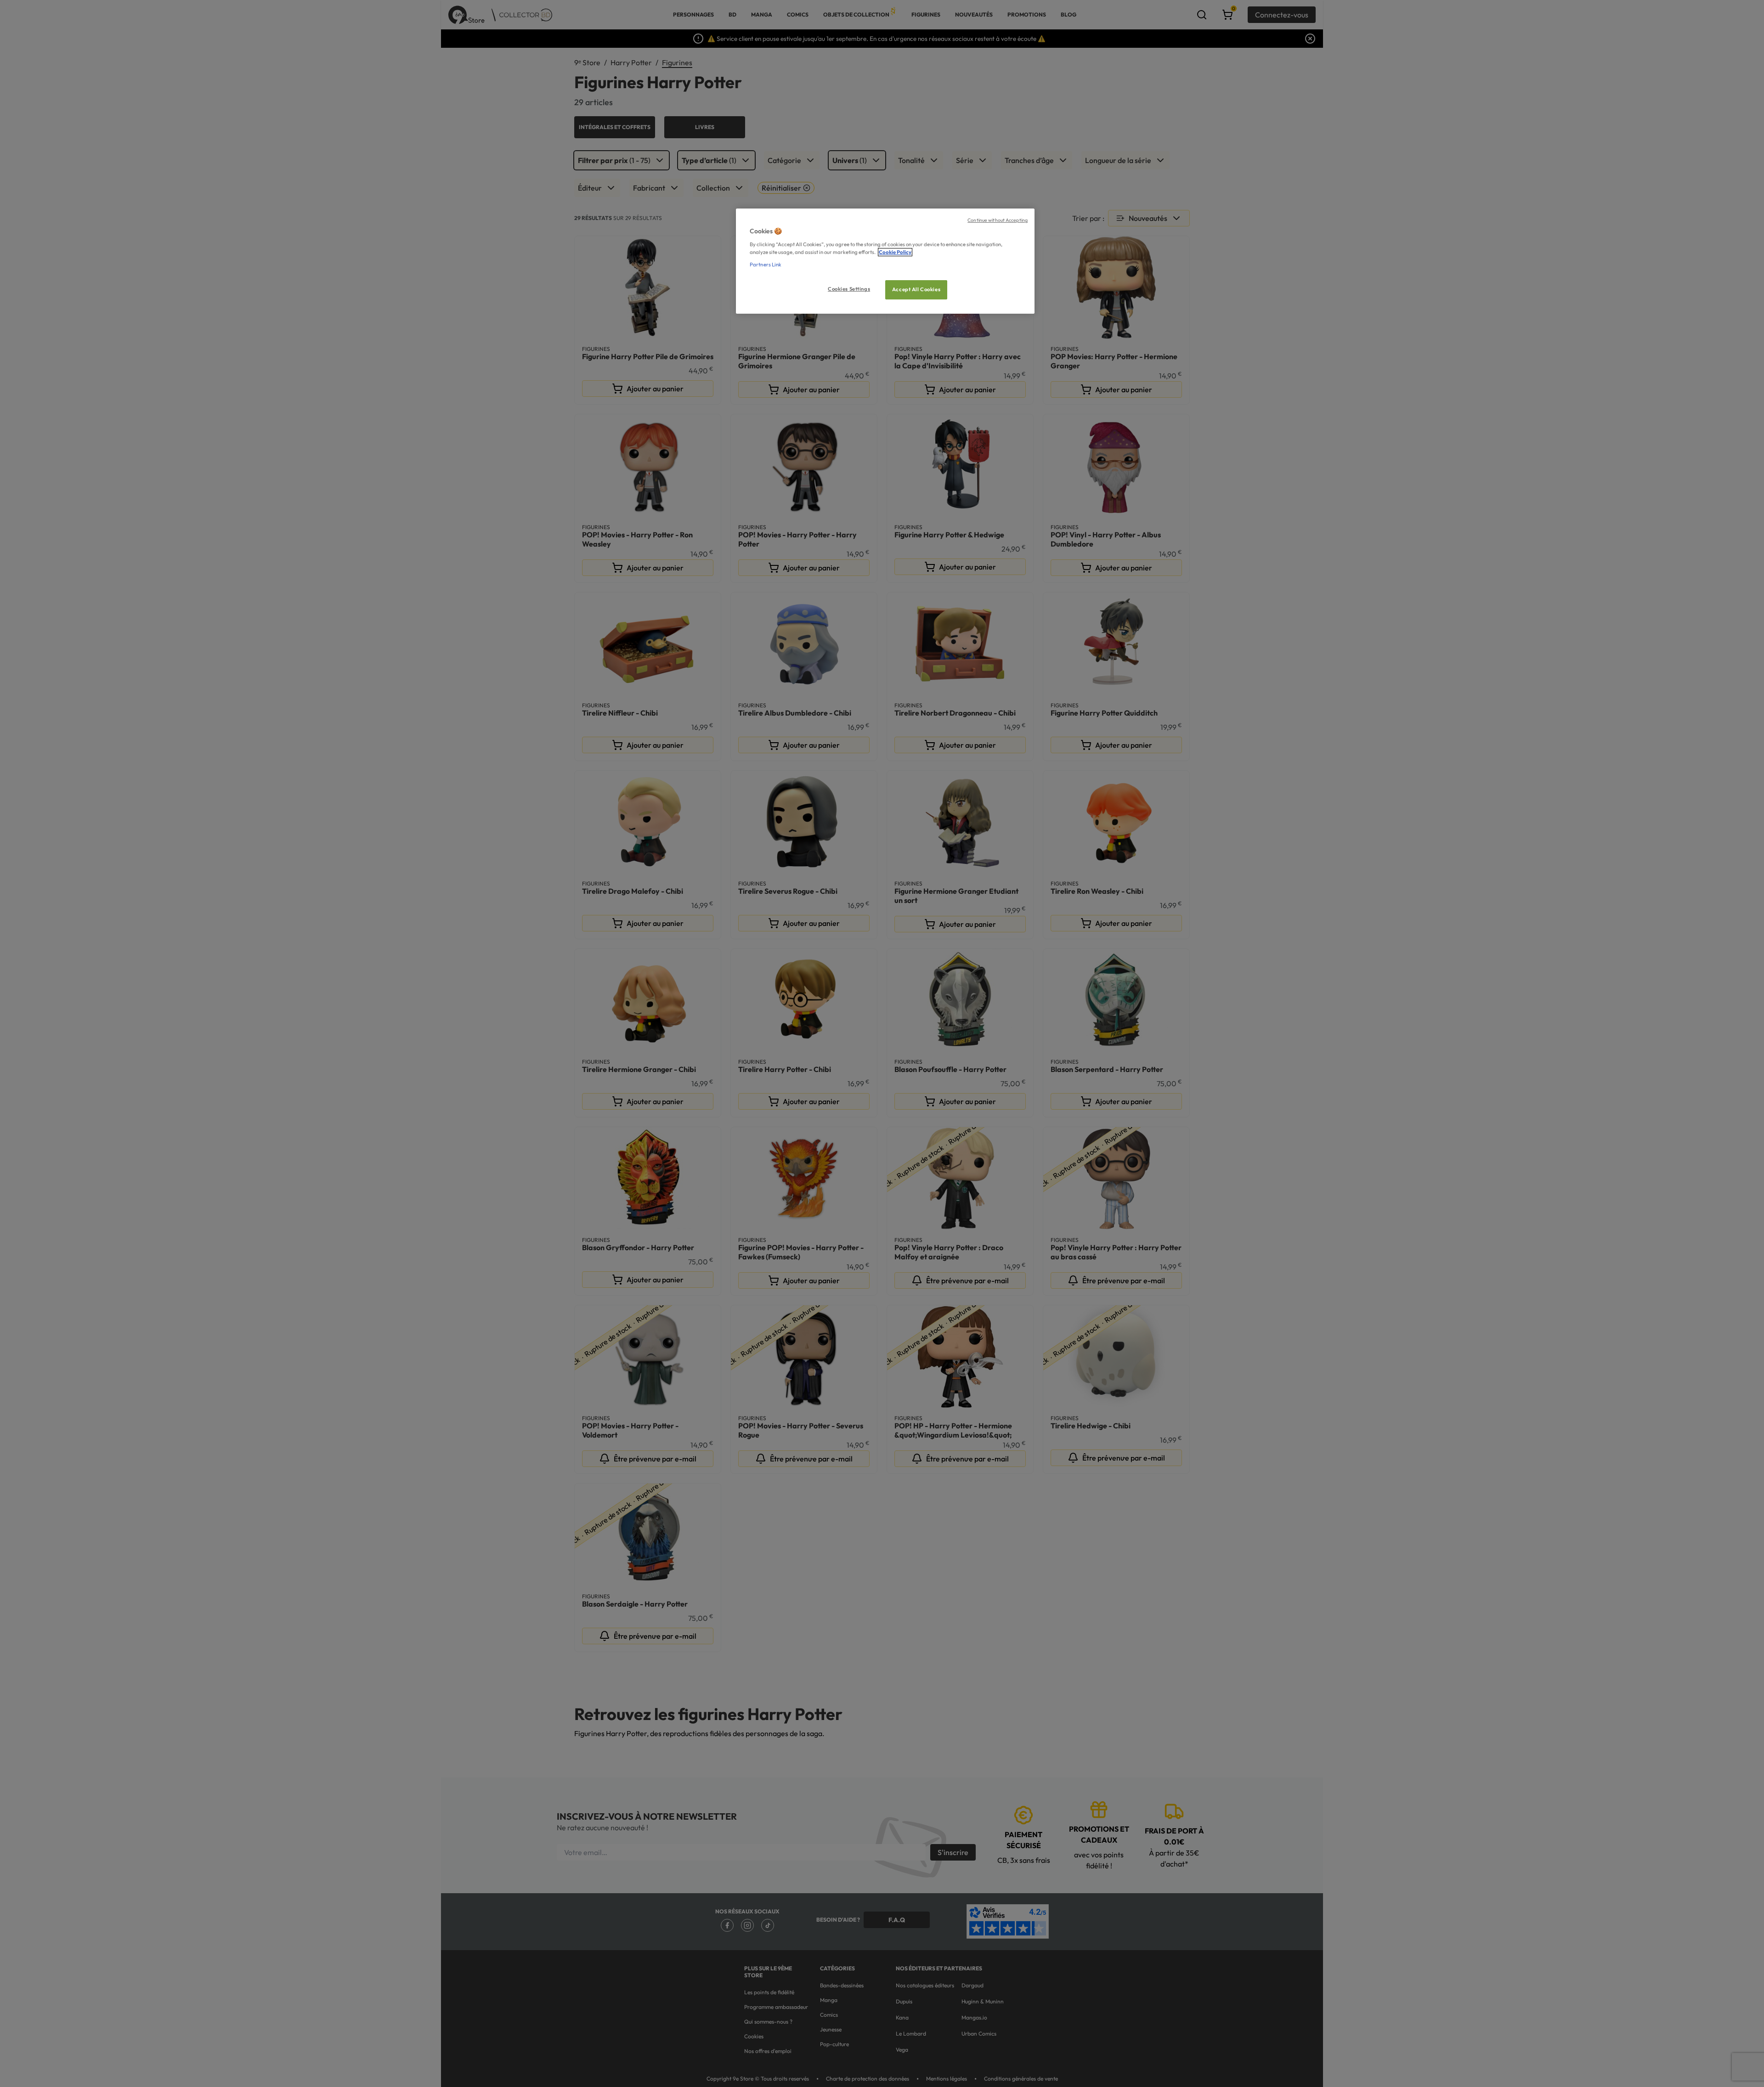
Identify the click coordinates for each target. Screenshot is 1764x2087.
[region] (885, 261)
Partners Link (766, 265)
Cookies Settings (849, 289)
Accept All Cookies (916, 289)
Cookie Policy (895, 252)
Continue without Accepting (998, 220)
